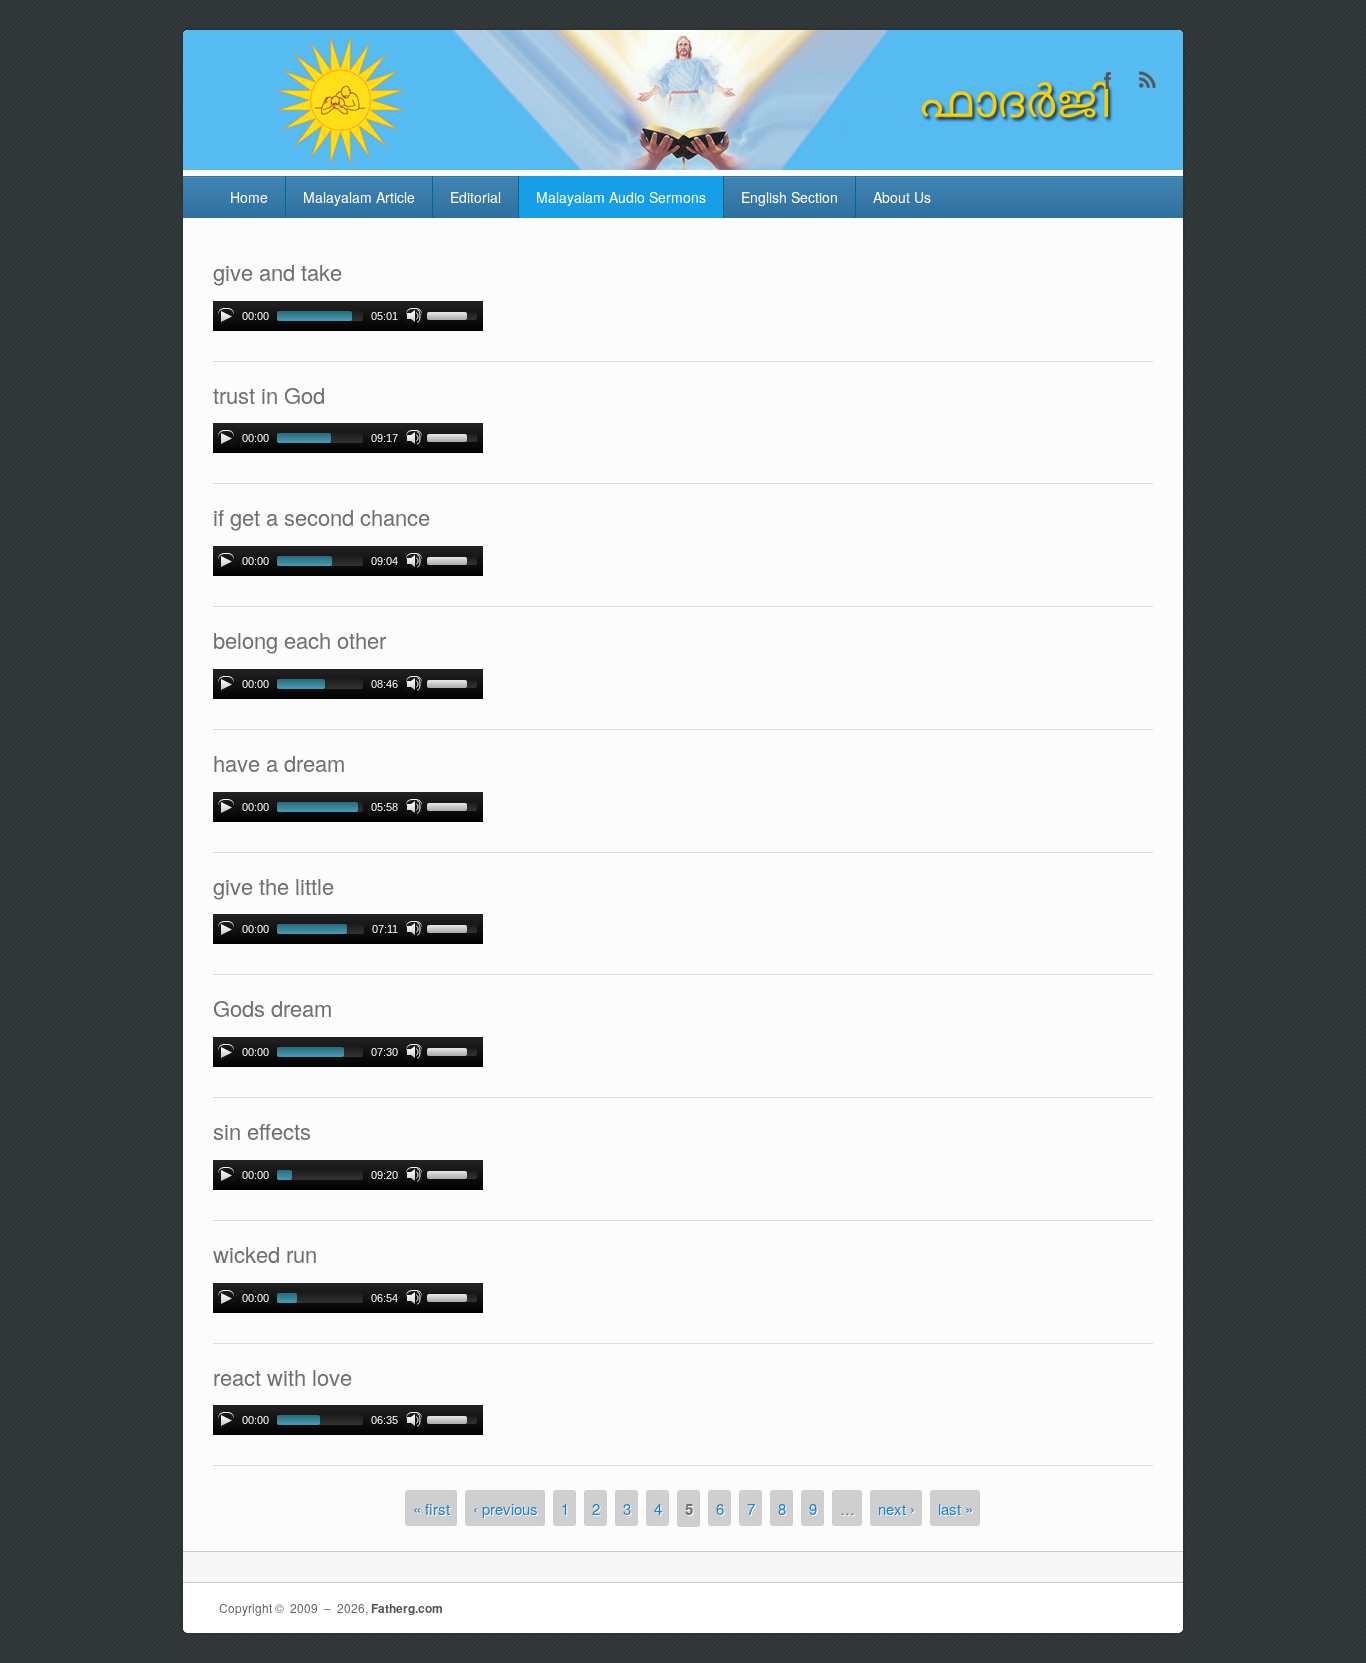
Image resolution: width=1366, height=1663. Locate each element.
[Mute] (414, 316)
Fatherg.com (407, 1608)
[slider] (455, 314)
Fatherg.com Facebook (1108, 80)
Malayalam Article (359, 197)
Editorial (475, 197)
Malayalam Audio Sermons (621, 197)
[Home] (683, 163)
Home (249, 197)
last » (955, 1507)
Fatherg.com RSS (1148, 80)
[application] (348, 316)
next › (896, 1507)
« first (431, 1507)
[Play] (226, 316)
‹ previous (505, 1507)
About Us (902, 197)
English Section (789, 197)
